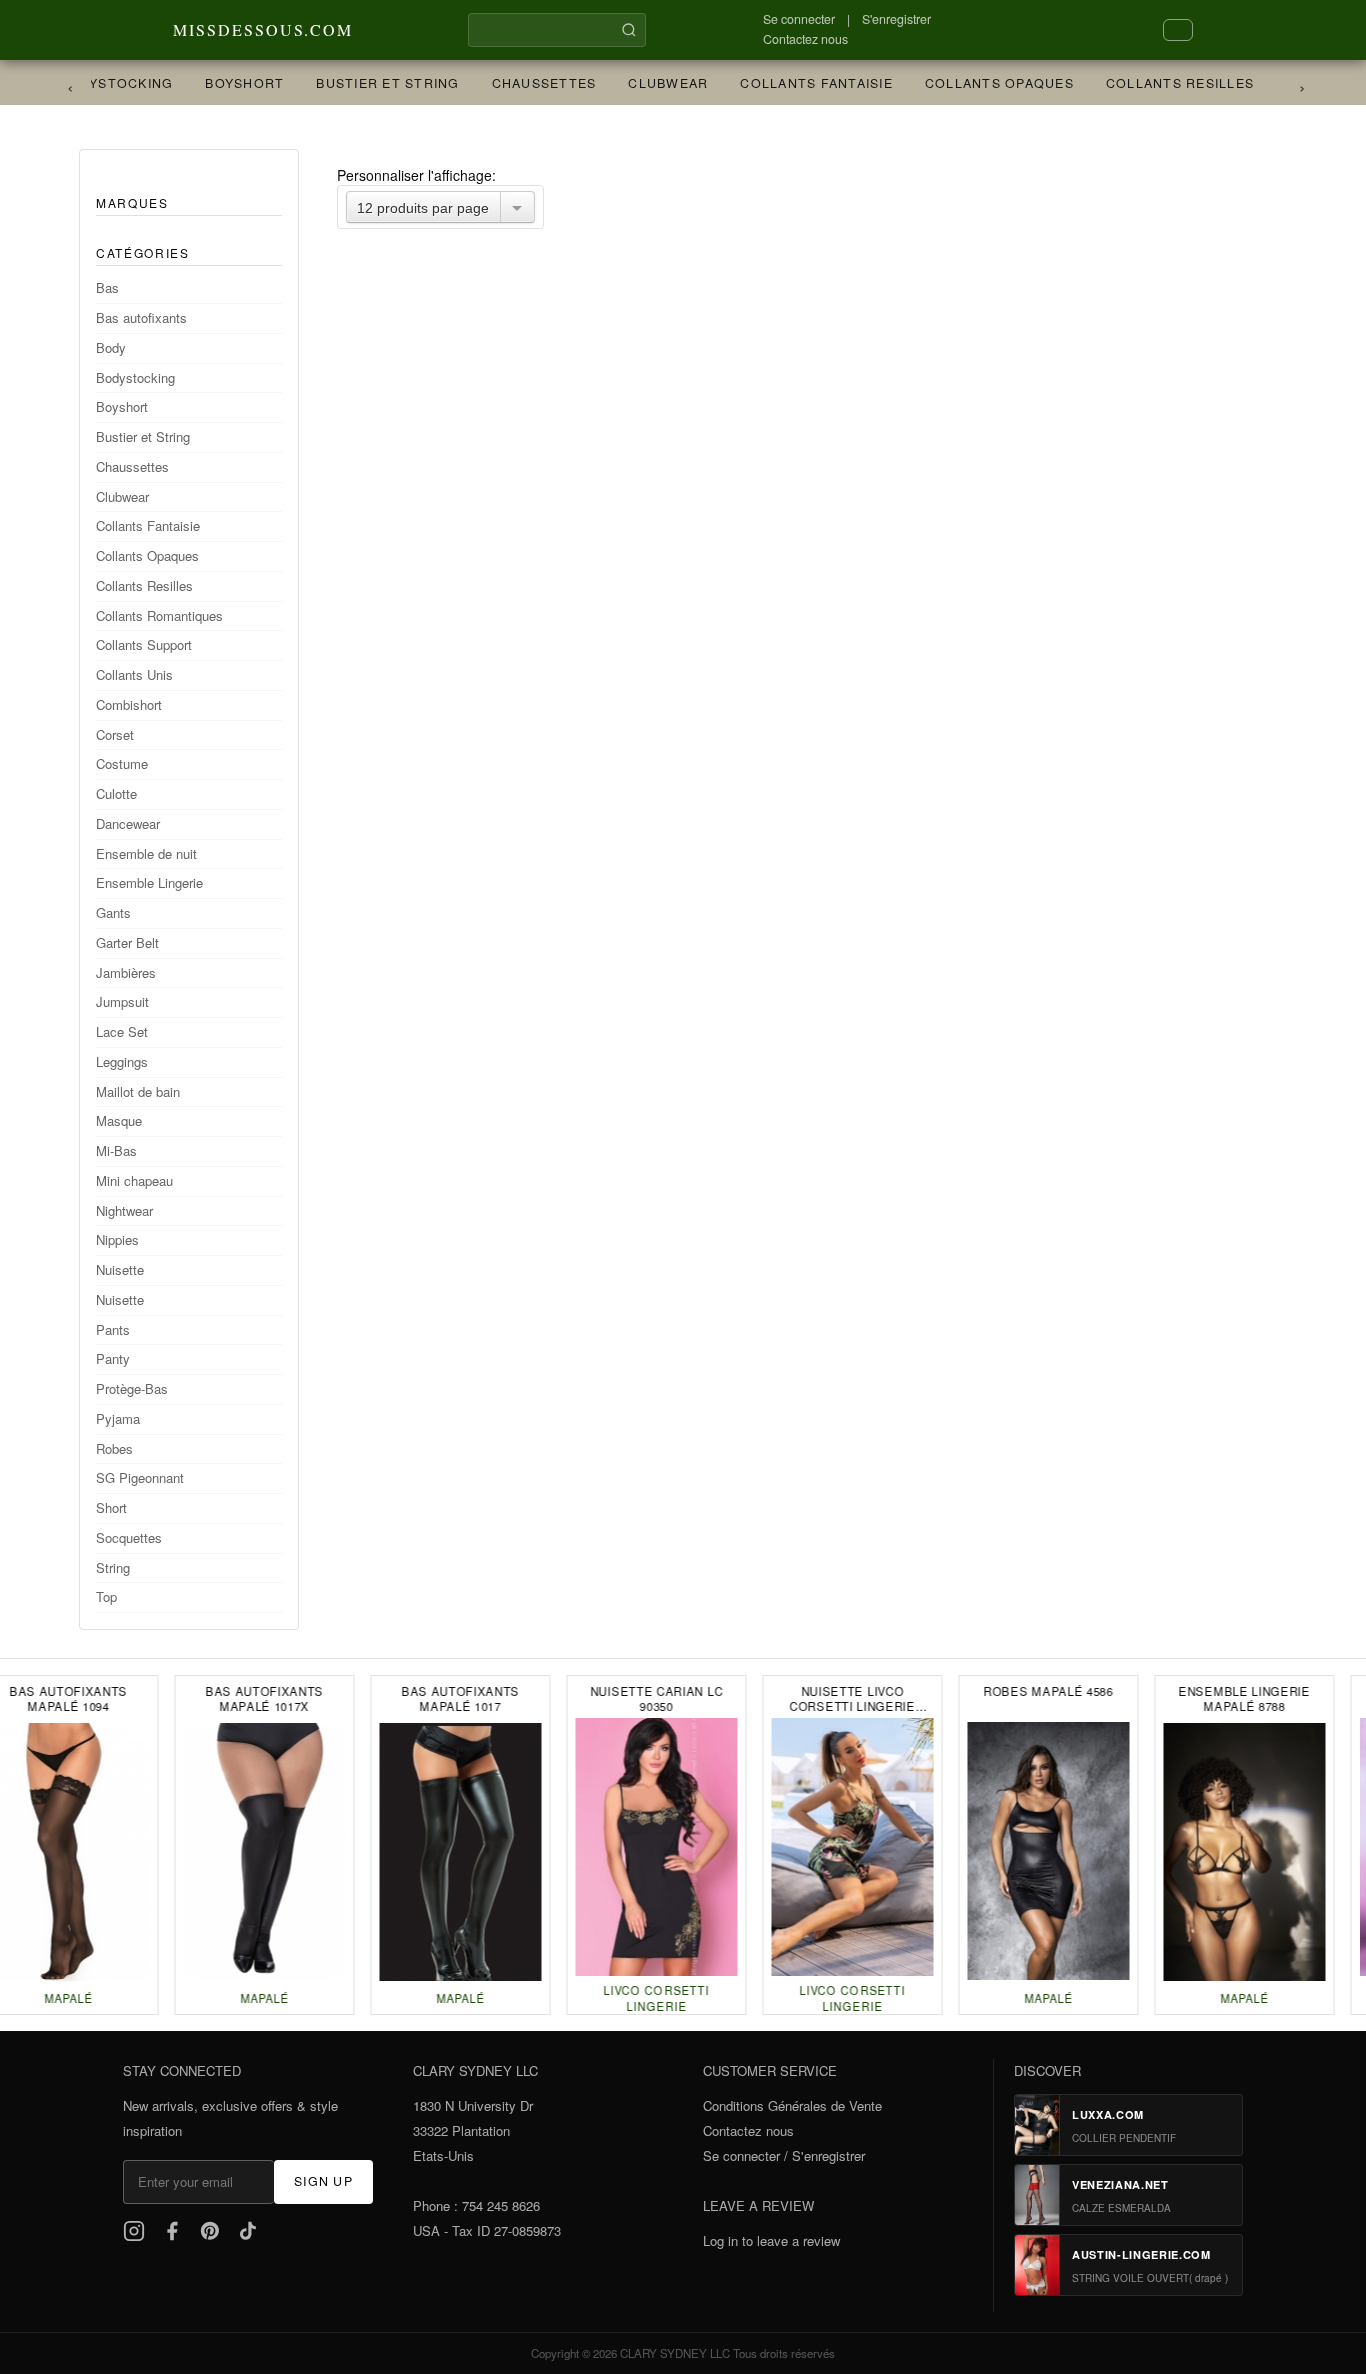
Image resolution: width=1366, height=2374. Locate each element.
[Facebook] (172, 2231)
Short (111, 1507)
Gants (113, 912)
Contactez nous (805, 39)
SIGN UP (323, 2181)
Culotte (116, 793)
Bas (107, 287)
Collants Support (144, 644)
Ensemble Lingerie (149, 882)
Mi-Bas (116, 1150)
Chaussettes (537, 83)
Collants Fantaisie (809, 83)
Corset (115, 734)
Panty (113, 1358)
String (113, 1567)
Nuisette (120, 1269)
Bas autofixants (141, 317)
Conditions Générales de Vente (792, 2105)
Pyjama (118, 1418)
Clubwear (661, 83)
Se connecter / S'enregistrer (784, 2155)
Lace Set (122, 1031)
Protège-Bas (132, 1388)
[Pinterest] (210, 2231)
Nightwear (124, 1210)
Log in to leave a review (771, 2240)
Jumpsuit (122, 1001)
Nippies (117, 1239)
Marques (132, 202)
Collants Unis (134, 674)
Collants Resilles (1173, 83)
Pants (113, 1329)
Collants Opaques (992, 83)
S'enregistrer (896, 19)
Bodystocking (109, 83)
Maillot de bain (138, 1091)
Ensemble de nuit (146, 853)
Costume (122, 763)
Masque (119, 1120)
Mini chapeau (134, 1180)
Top (106, 1596)
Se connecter (799, 19)
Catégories (143, 252)
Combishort (129, 704)
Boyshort (237, 83)
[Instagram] (134, 2231)
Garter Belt (127, 942)
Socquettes (129, 1537)
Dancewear (128, 823)
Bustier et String (380, 83)
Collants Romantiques (159, 615)
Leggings (122, 1061)
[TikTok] (248, 2231)
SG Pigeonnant (140, 1477)
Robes (114, 1448)
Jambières (126, 972)
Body (111, 347)
